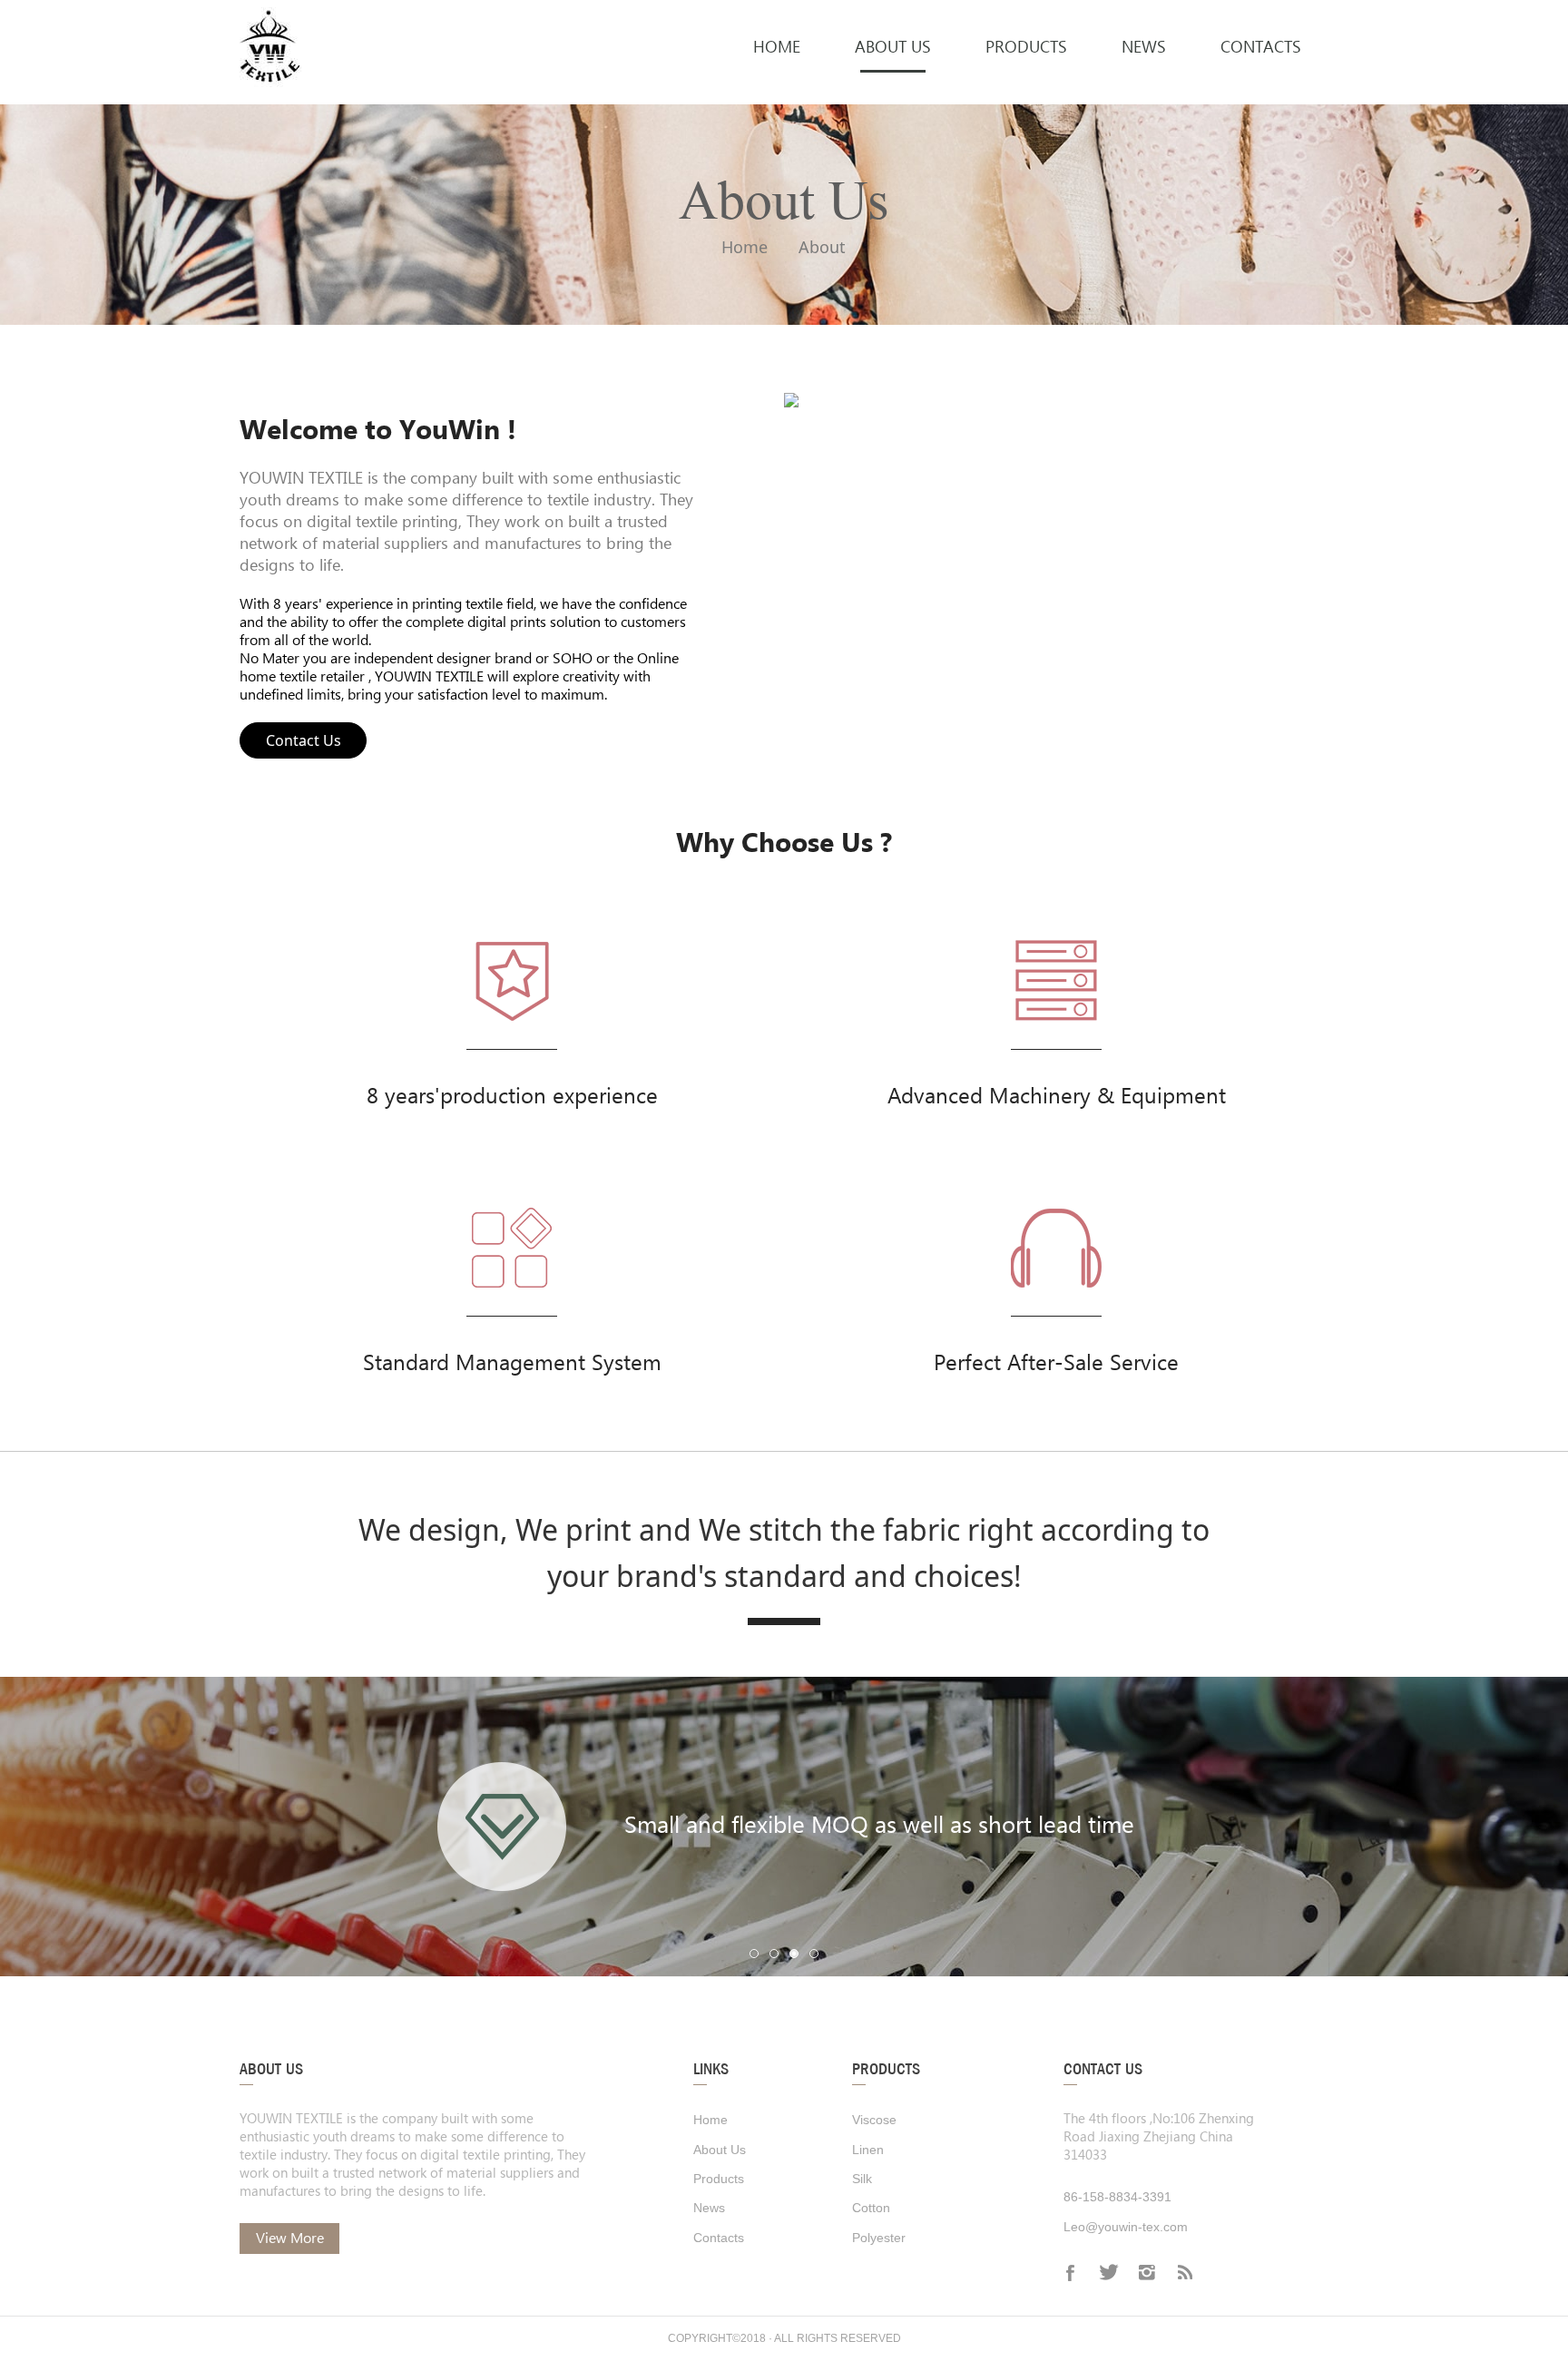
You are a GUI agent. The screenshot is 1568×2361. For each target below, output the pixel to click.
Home (745, 247)
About (822, 247)
